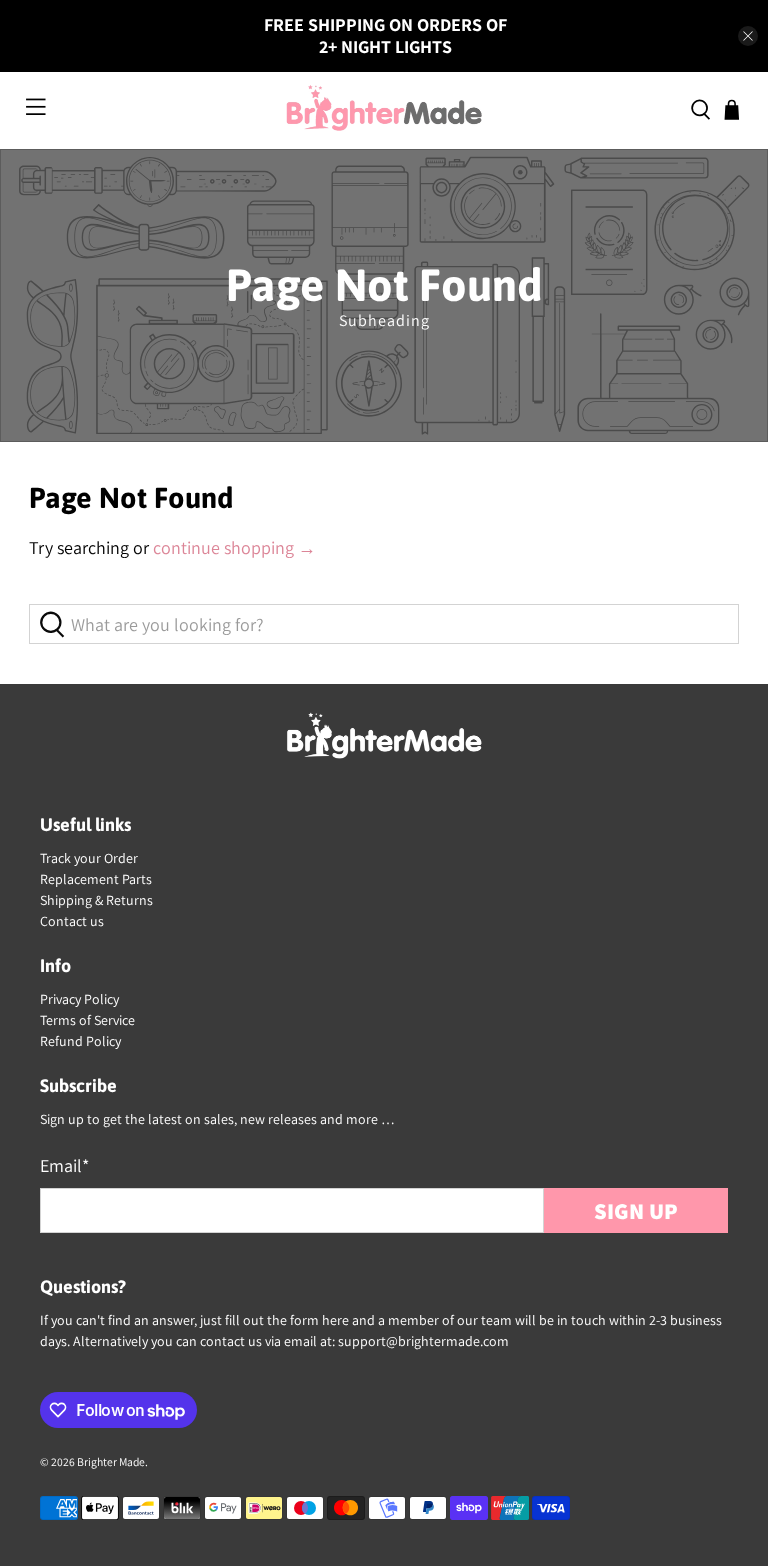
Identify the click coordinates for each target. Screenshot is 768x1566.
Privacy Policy (79, 999)
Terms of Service (87, 1020)
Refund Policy (80, 1041)
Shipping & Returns (96, 900)
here (335, 1320)
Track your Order (89, 858)
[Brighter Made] (384, 110)
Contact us (72, 921)
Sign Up (636, 1210)
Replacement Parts (96, 879)
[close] (748, 36)
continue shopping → (234, 547)
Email (64, 1165)
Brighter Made (111, 1461)
